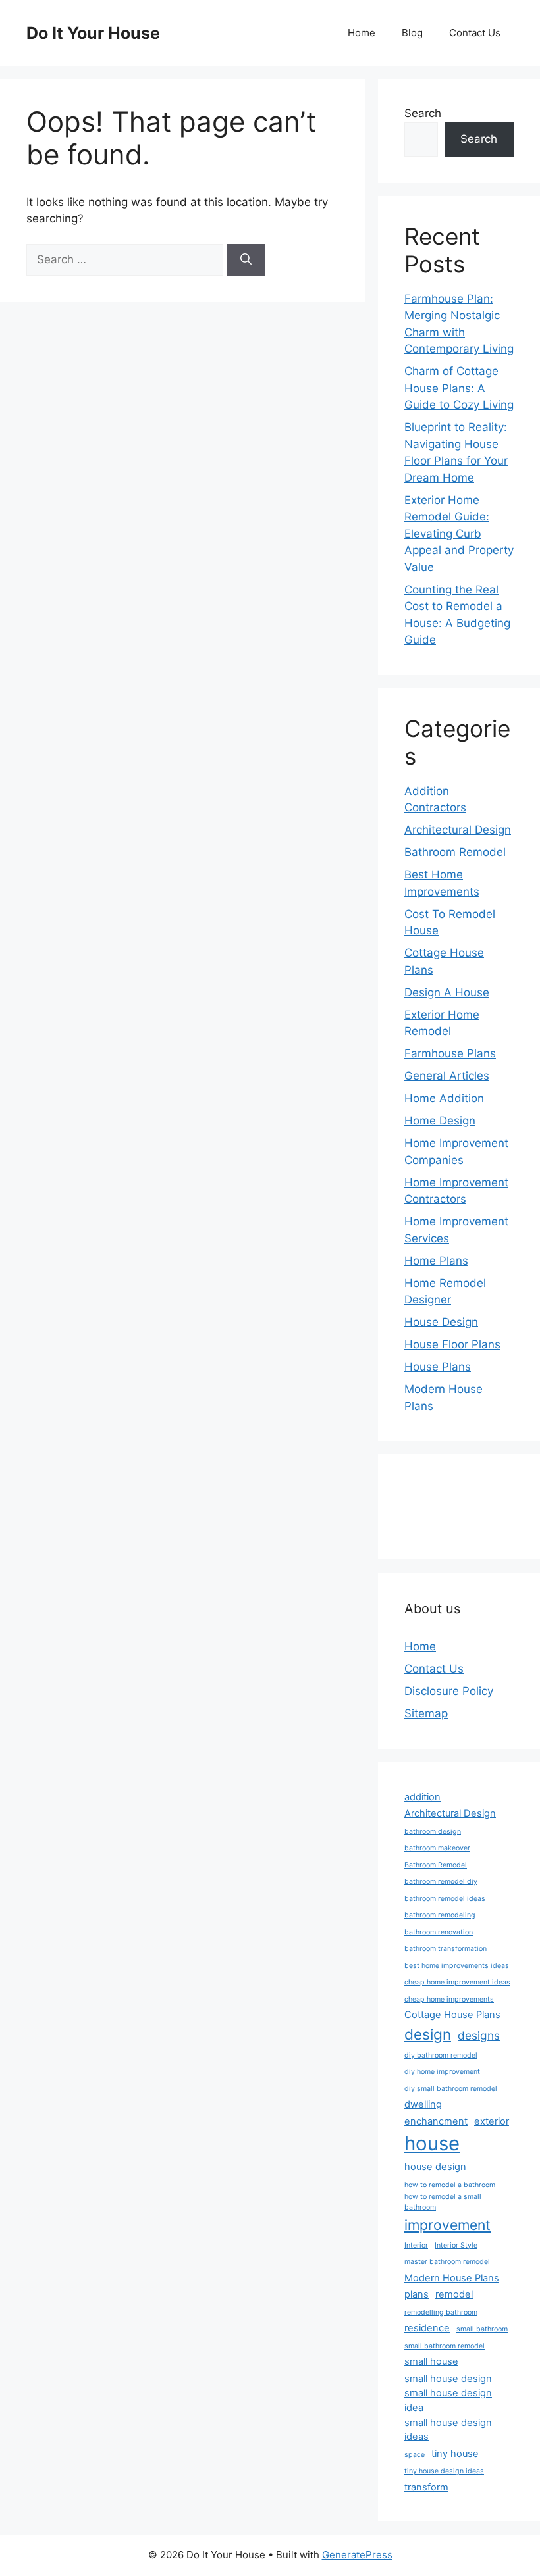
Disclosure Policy (449, 1691)
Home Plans (436, 1261)
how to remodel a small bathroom (443, 2202)
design (428, 2034)
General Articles (447, 1076)
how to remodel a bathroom (450, 2185)
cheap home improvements (449, 1999)
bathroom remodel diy (441, 1881)
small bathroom (482, 2329)
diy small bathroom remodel (451, 2089)
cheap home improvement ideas (457, 1982)
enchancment (436, 2121)
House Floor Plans (452, 1344)
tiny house (455, 2454)
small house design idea (448, 2400)
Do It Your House (93, 33)
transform (426, 2487)
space (415, 2455)
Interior (416, 2245)
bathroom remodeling (440, 1915)
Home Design (440, 1121)
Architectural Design (458, 830)
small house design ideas (448, 2430)
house (432, 2143)
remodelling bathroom (441, 2312)
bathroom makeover (437, 1848)
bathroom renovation (439, 1932)
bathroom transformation (445, 1949)
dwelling (423, 2104)
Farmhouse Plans (450, 1053)
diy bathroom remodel (441, 2055)
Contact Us (475, 33)
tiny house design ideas (444, 2471)
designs (479, 2035)
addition (422, 1797)
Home (362, 33)
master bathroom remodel (447, 2262)
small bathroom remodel (445, 2346)
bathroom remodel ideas (445, 1899)
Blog (412, 33)
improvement (447, 2225)
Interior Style (456, 2245)
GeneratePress (357, 2555)
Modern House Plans (452, 2278)
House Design (441, 1322)
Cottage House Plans (452, 2015)
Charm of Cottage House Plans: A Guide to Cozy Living (459, 388)
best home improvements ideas (457, 1966)
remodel (454, 2294)
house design (435, 2167)
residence (427, 2328)
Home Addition (444, 1098)
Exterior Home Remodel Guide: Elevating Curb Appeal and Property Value (459, 534)
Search (423, 113)
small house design (448, 2379)
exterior (492, 2121)
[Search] (246, 260)
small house (431, 2361)
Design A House (447, 992)
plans (417, 2294)
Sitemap (426, 1713)
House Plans (438, 1367)
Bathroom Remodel (455, 852)
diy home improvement (442, 2072)
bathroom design (433, 1831)
